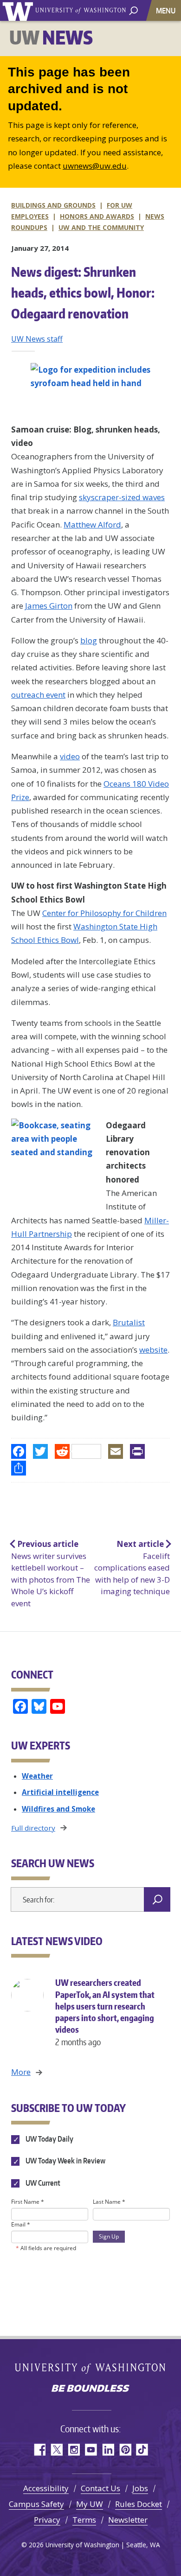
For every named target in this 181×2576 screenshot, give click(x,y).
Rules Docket (139, 2504)
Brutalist (129, 1322)
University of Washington (19, 10)
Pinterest (125, 2450)
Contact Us (100, 2488)
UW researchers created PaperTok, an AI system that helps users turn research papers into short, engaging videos (105, 2012)
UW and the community (101, 227)
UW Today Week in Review (65, 2161)
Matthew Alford (92, 525)
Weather (37, 1776)
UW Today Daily (49, 2139)
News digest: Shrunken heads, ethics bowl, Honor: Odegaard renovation (83, 293)
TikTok (142, 2450)
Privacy (47, 2520)
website (153, 1350)
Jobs (140, 2488)
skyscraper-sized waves (122, 497)
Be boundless (90, 2389)
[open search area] (133, 10)
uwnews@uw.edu (95, 166)
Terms (84, 2520)
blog (89, 640)
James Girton (49, 606)
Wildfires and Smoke (58, 1809)
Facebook (39, 2450)
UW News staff (37, 339)
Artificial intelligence (60, 1792)
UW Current (42, 2183)
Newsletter (128, 2520)
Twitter (56, 2450)
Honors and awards (97, 216)
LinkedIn (108, 2450)
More (21, 2072)
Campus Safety (36, 2504)
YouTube (91, 2450)
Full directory (33, 1828)
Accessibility (46, 2488)
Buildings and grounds (53, 205)
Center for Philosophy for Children (104, 913)
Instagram (74, 2450)
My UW (90, 2504)
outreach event (38, 695)
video (70, 756)
